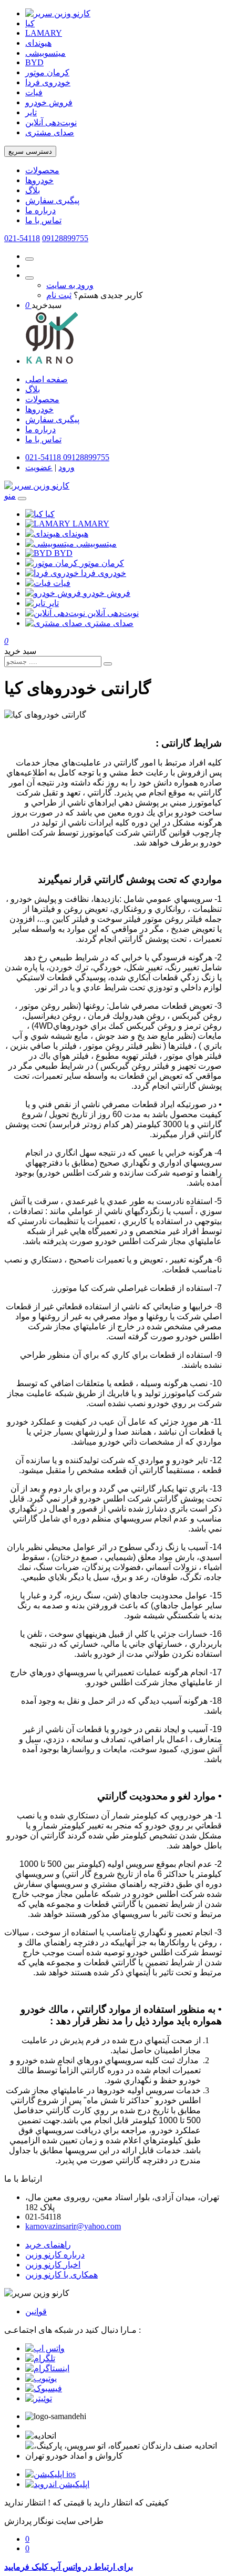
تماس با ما (43, 220)
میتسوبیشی (45, 53)
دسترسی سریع (30, 151)
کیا (30, 23)
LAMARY (44, 33)
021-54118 (22, 238)
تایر (31, 112)
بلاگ (33, 190)
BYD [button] (63, 553)
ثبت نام (59, 295)
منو (10, 496)
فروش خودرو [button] (107, 593)
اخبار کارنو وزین (53, 2265)
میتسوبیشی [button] (96, 544)
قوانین (36, 2311)
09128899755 (65, 238)
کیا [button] (50, 514)
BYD (34, 62)
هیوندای (38, 43)
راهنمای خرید (48, 2245)
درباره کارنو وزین (55, 2255)
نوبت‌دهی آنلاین (51, 122)
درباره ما (40, 210)
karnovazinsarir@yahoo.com (73, 2226)
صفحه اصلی (47, 379)
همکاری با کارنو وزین (61, 2275)
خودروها (39, 180)
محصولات (42, 170)
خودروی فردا (48, 82)
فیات (34, 92)
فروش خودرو (49, 102)
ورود (66, 467)
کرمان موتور (47, 72)
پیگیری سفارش (52, 200)
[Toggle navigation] (22, 499)
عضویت (39, 467)
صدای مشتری (50, 132)
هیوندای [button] (75, 534)
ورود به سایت (70, 285)
